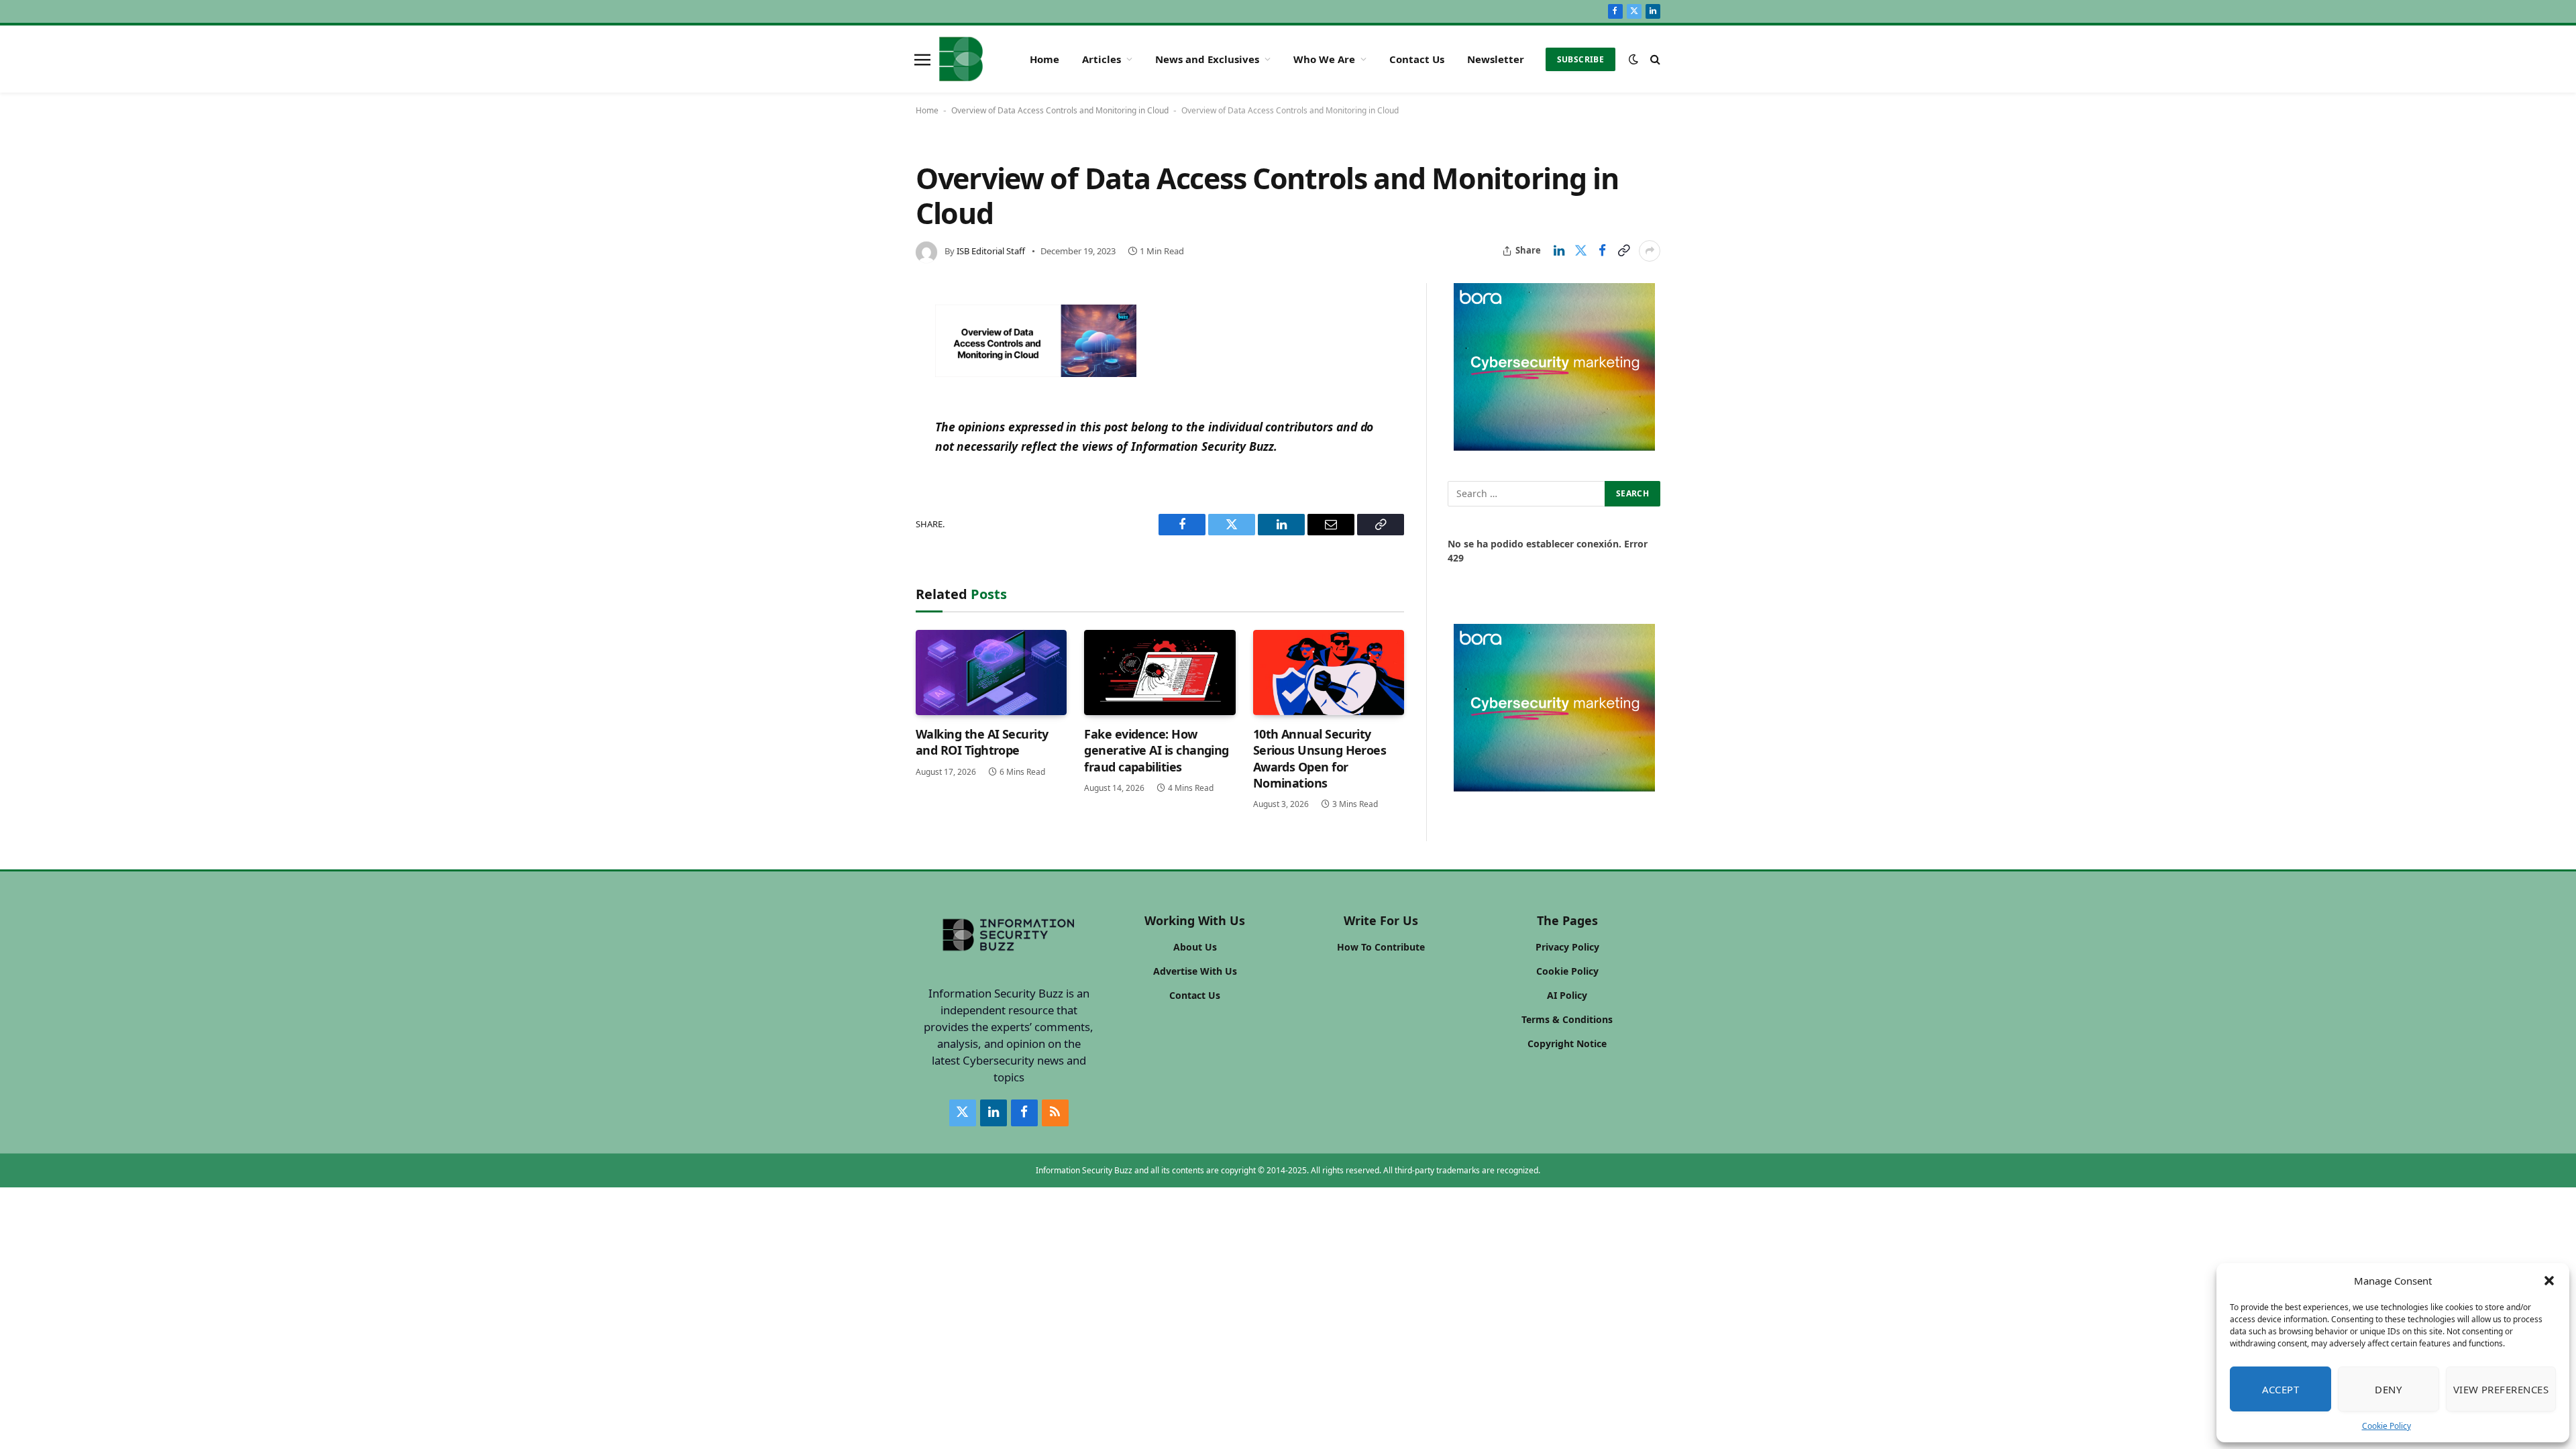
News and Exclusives (1207, 59)
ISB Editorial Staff (991, 251)
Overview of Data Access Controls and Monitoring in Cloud (1060, 110)
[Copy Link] (1623, 251)
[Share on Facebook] (1602, 251)
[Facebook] (871, 351)
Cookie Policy (2386, 1426)
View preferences (2501, 1389)
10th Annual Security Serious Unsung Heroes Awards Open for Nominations (1320, 758)
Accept (2281, 1389)
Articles (1102, 59)
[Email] (871, 441)
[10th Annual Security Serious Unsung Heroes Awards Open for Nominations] (1329, 673)
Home (1044, 59)
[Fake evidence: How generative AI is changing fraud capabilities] (1160, 673)
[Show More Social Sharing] (1650, 251)
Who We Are (1324, 59)
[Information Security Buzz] (961, 59)
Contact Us (1417, 59)
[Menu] (922, 59)
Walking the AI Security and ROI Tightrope (982, 742)
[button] (2549, 1281)
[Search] (1654, 59)
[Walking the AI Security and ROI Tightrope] (991, 673)
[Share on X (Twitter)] (1580, 251)
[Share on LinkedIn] (1559, 251)
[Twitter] (871, 381)
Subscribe (1580, 59)
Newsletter (1496, 59)
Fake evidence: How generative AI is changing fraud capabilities (1157, 750)
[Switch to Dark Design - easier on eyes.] (1633, 59)
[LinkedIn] (871, 411)
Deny (2388, 1389)
